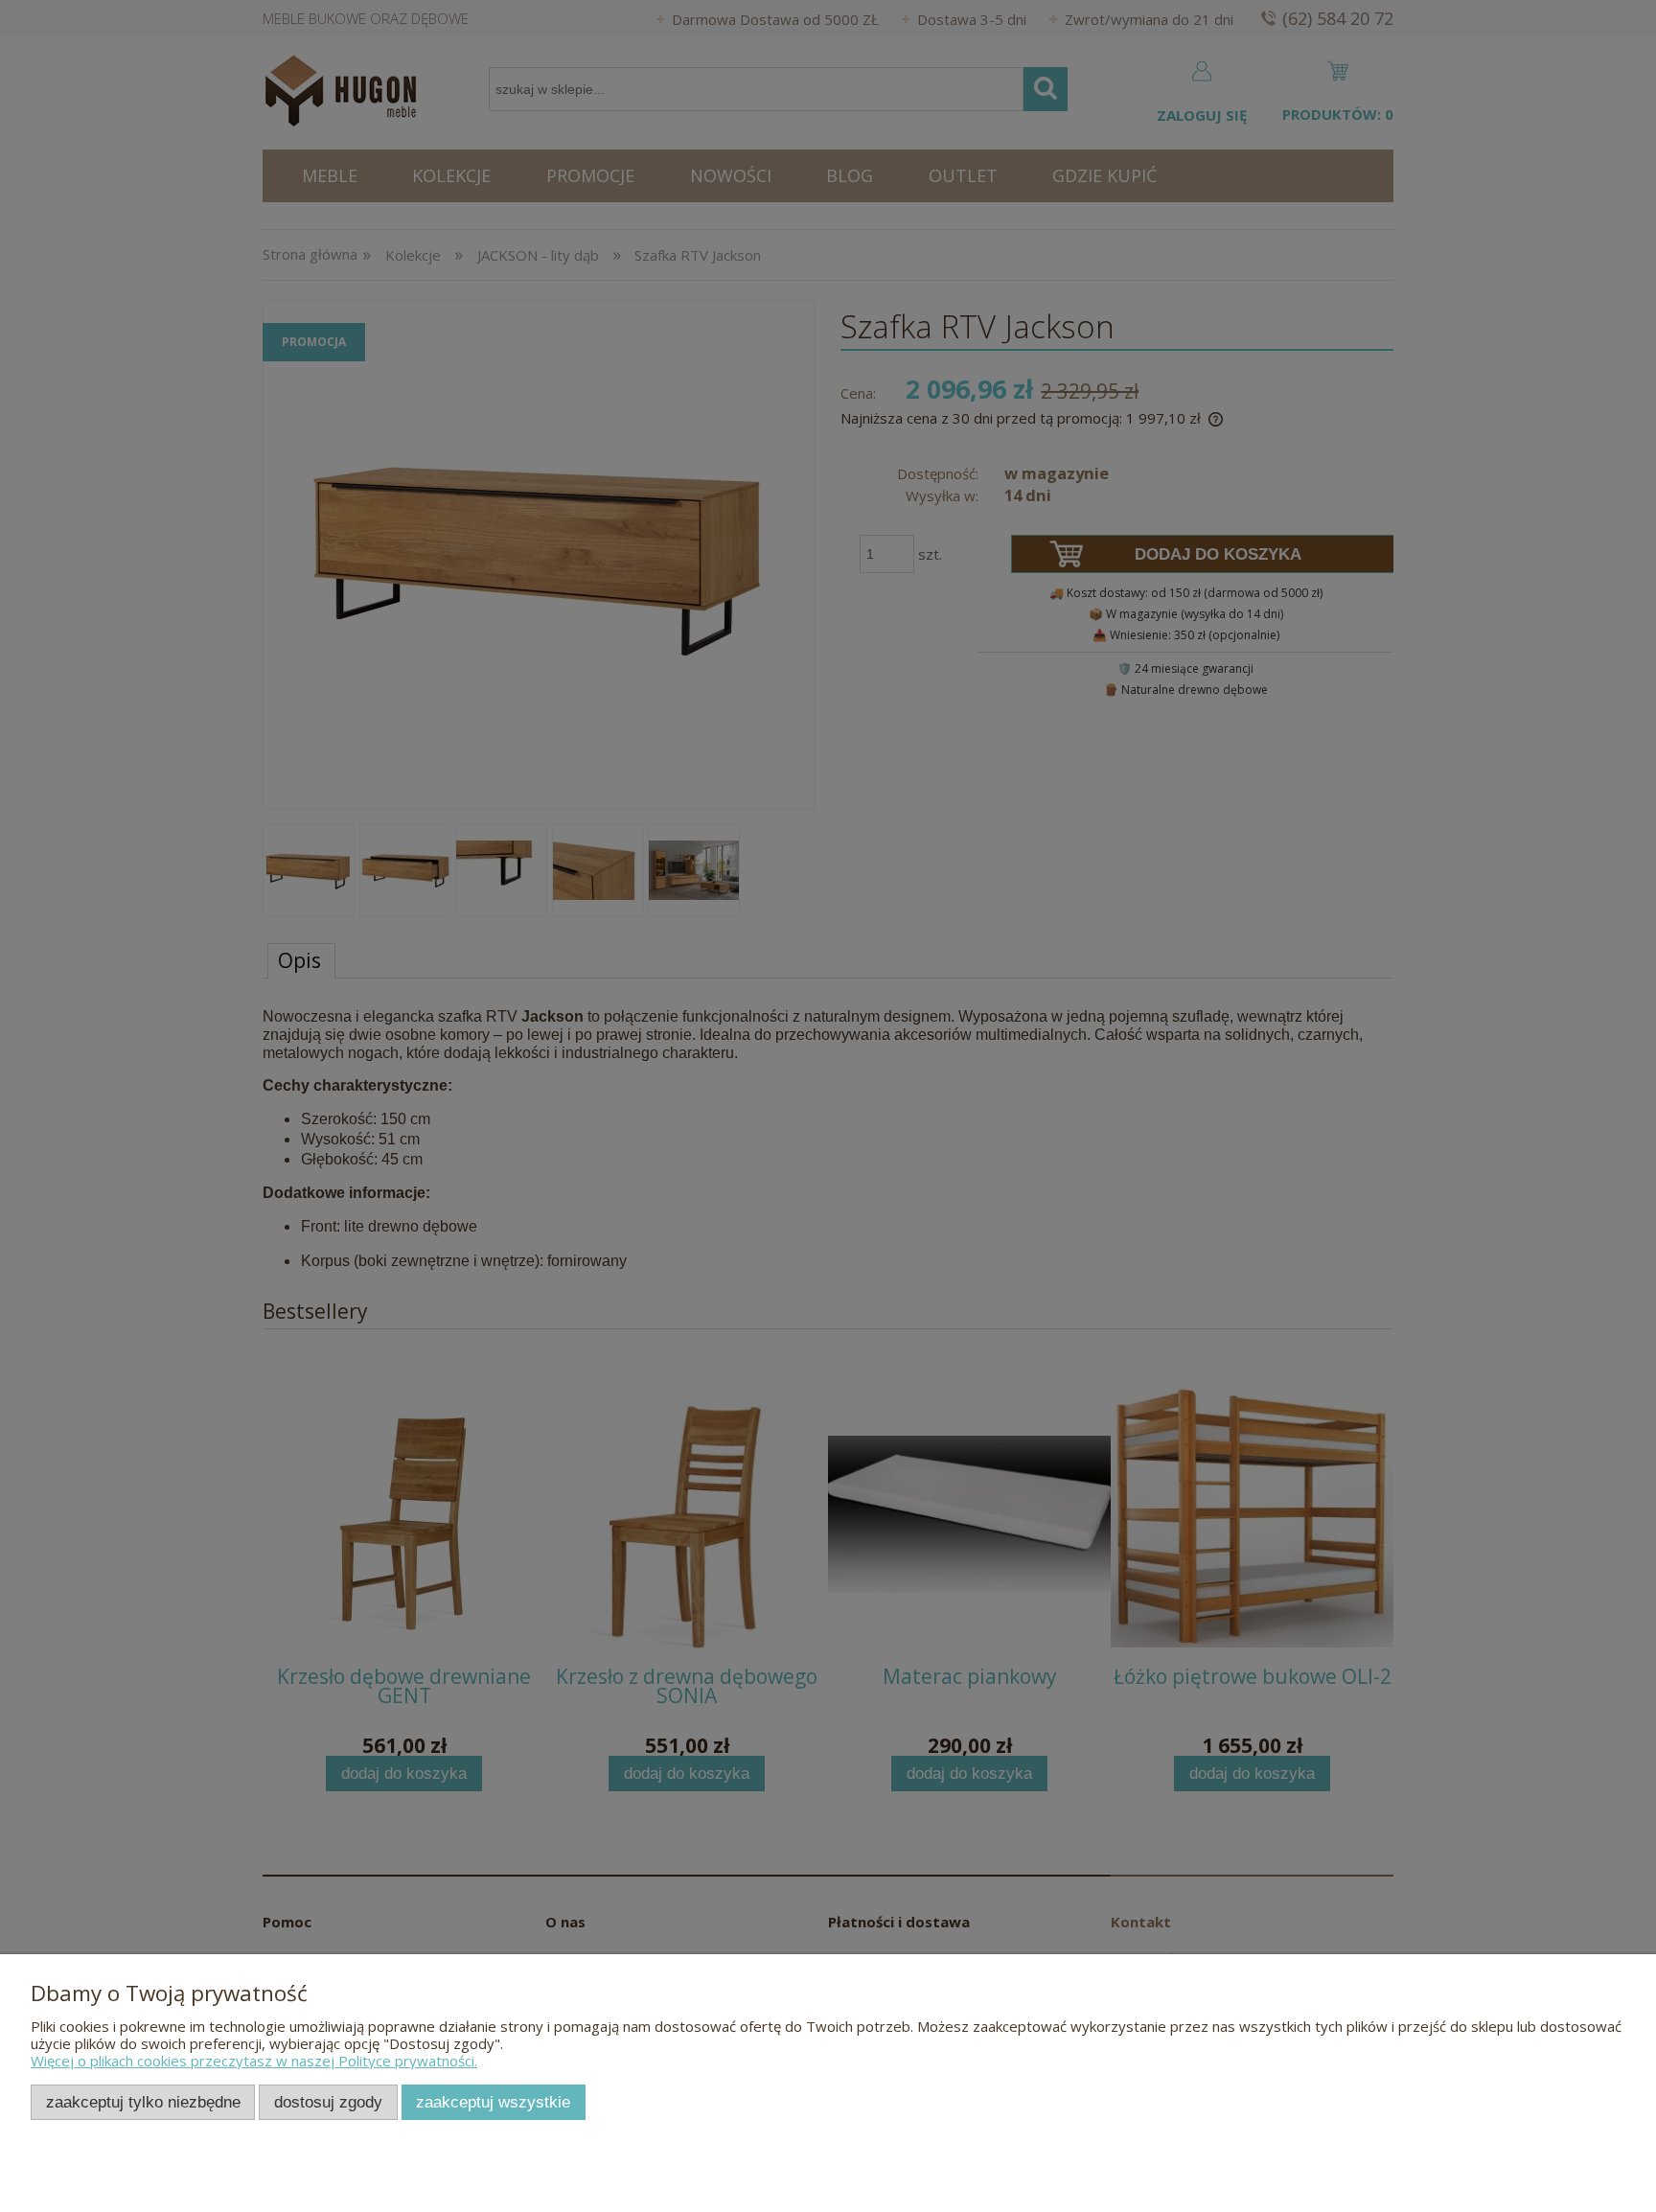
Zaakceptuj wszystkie (493, 2102)
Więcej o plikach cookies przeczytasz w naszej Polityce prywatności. (254, 2061)
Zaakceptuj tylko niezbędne (143, 2102)
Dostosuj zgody (328, 2102)
